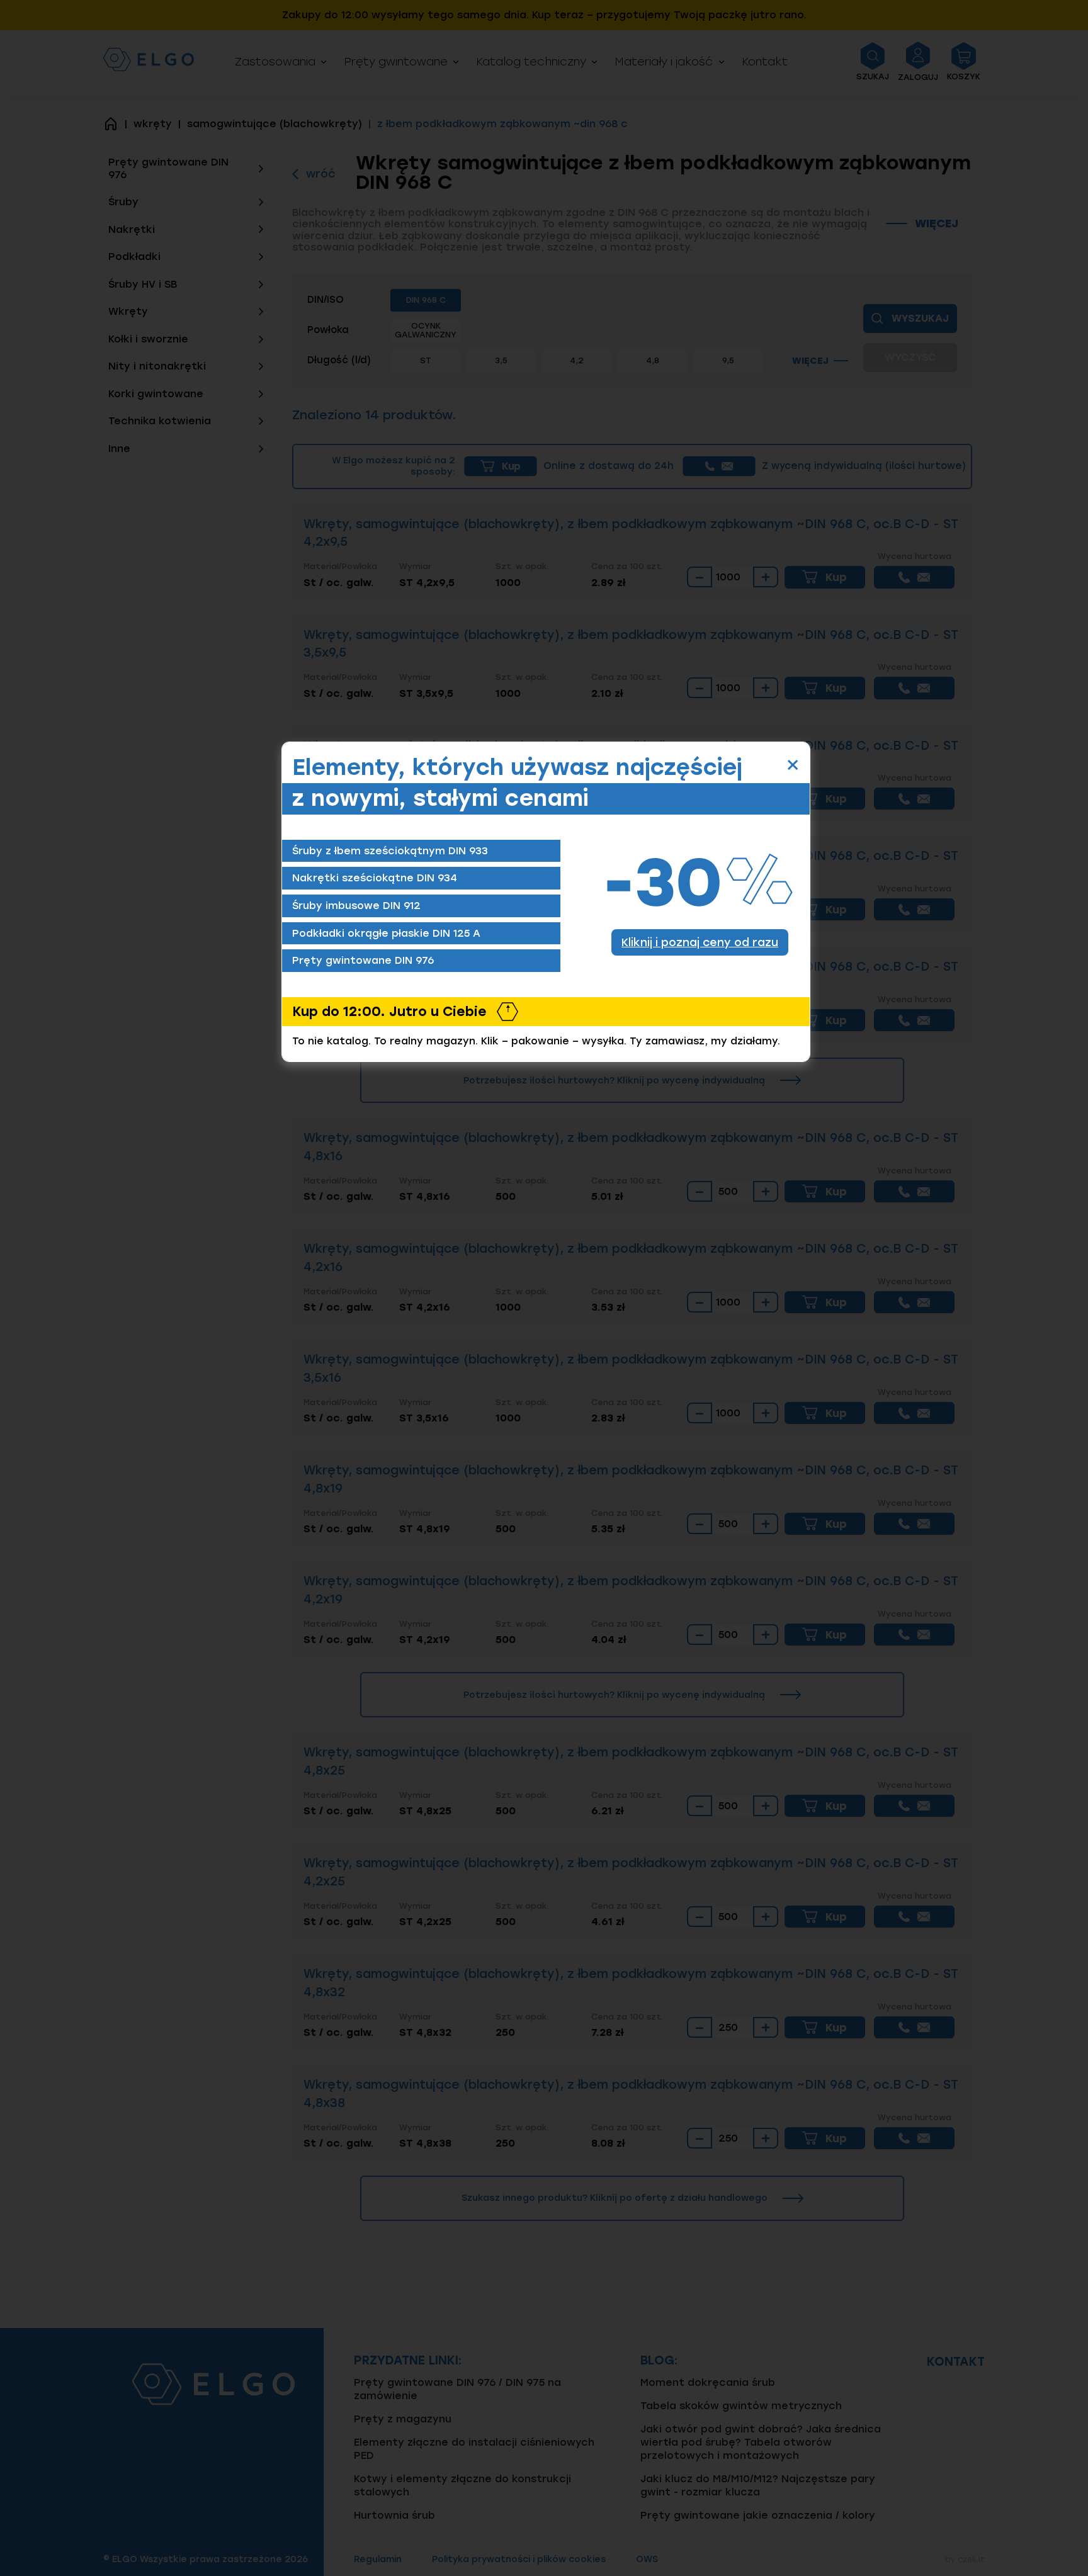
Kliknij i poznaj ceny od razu (700, 942)
